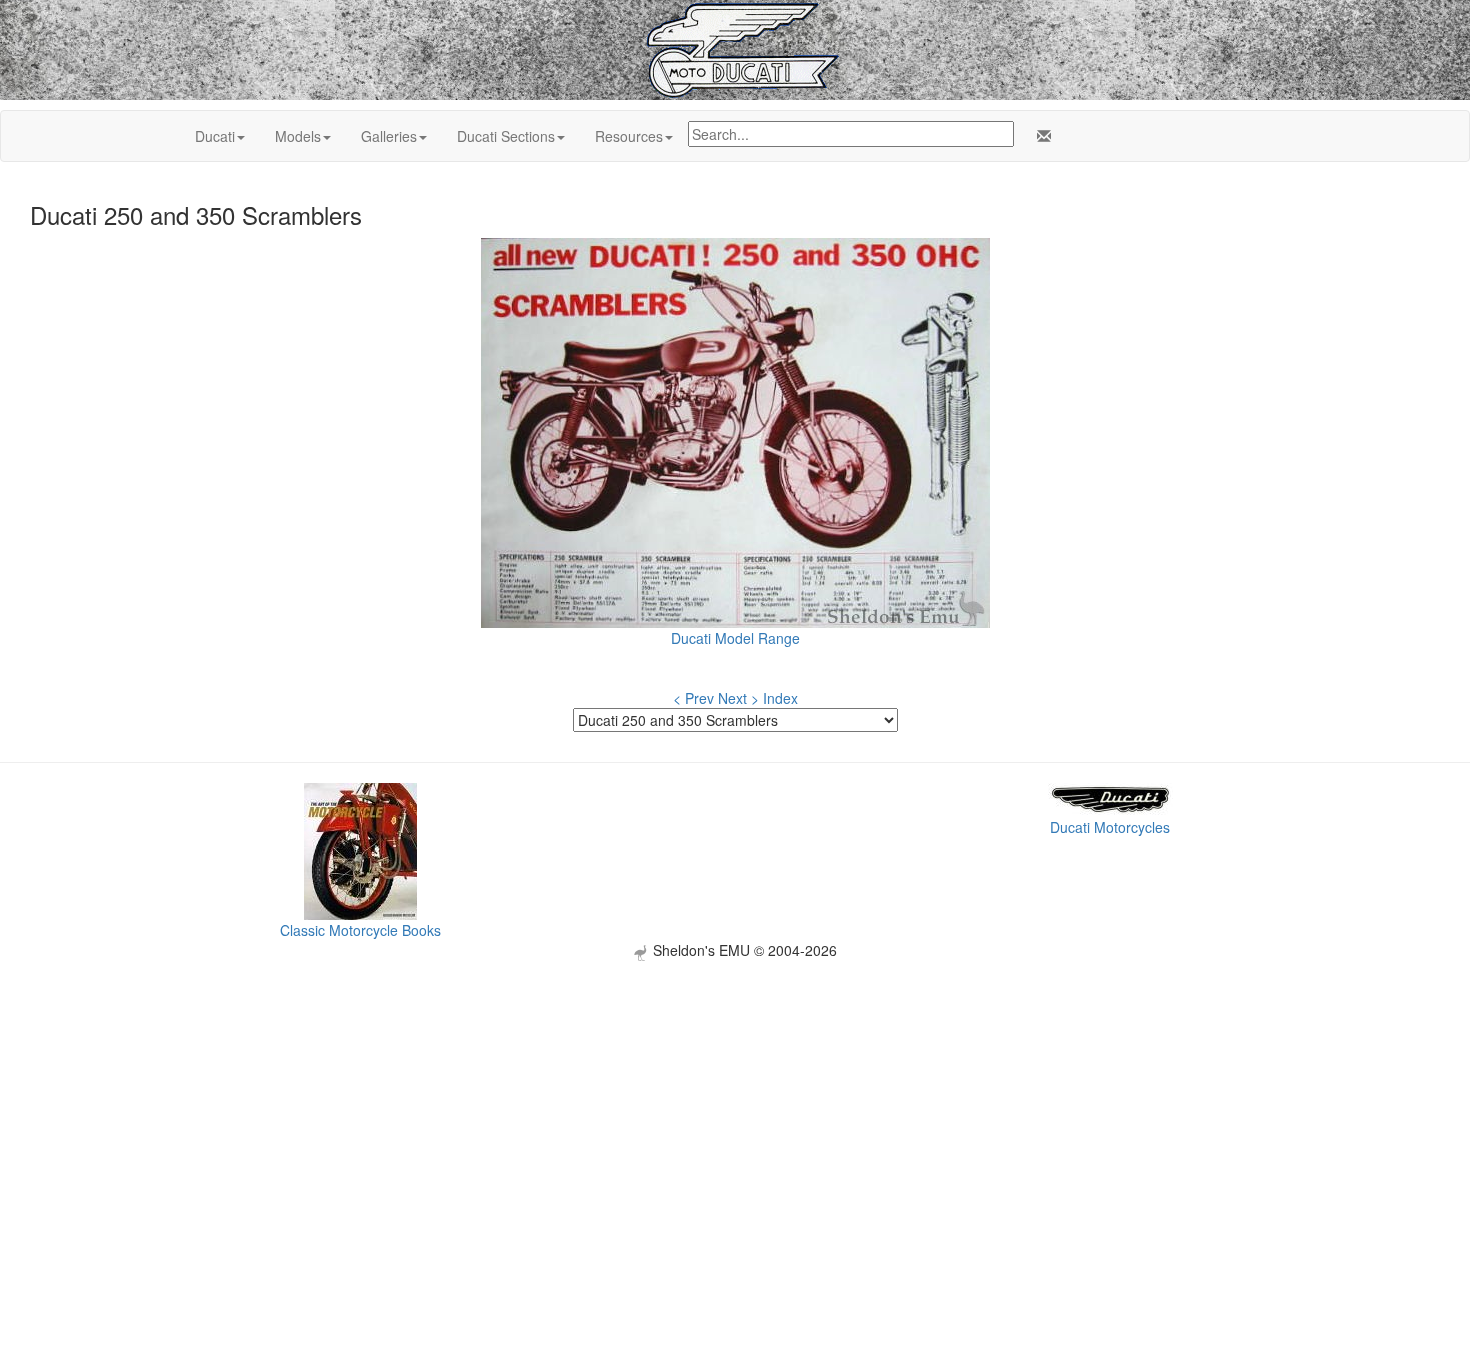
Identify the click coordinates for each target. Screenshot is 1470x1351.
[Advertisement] (735, 1101)
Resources (629, 136)
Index (780, 698)
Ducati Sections (506, 136)
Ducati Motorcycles (1110, 827)
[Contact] (1040, 136)
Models (298, 136)
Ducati (215, 136)
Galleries (389, 136)
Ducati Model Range (735, 638)
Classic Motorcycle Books (360, 930)
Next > (738, 698)
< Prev (693, 698)
